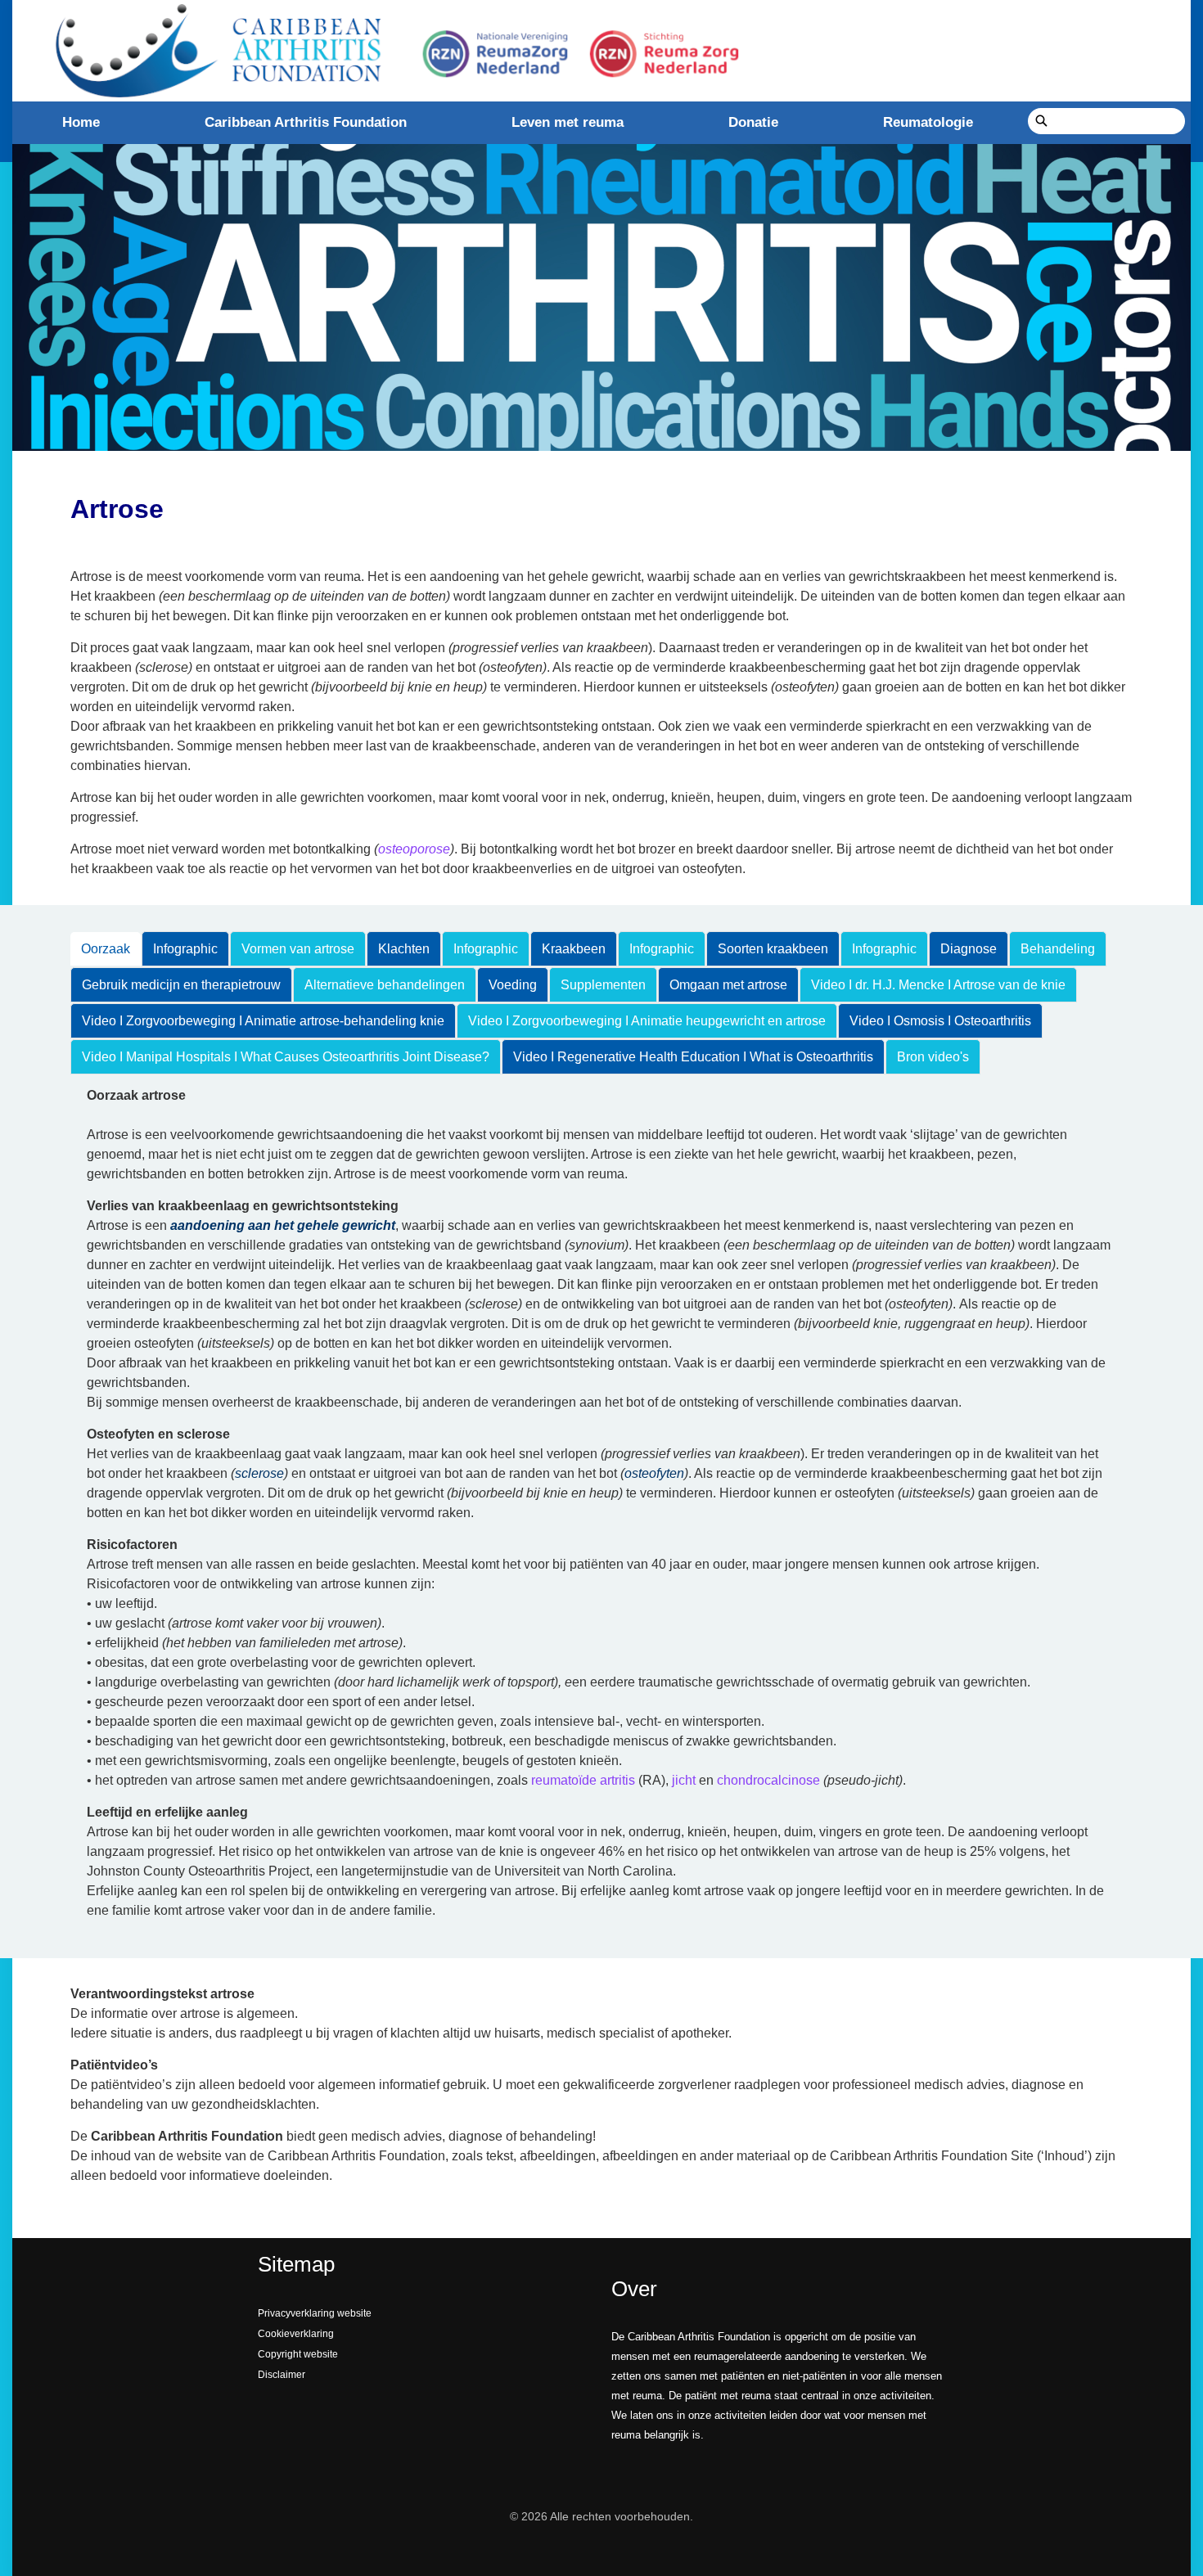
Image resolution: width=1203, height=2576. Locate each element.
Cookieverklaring (296, 2334)
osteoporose (414, 849)
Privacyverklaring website (315, 2313)
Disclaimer (282, 2375)
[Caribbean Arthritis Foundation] (393, 51)
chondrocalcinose (768, 1780)
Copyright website (298, 2354)
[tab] (106, 949)
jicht (684, 1780)
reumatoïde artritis (583, 1780)
